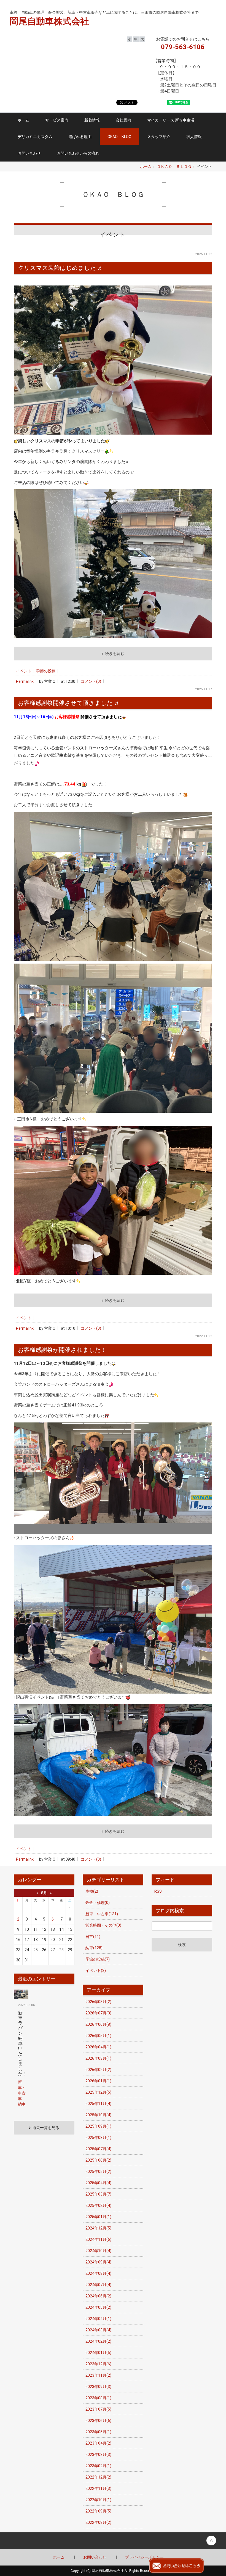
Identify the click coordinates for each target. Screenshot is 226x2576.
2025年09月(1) (98, 2126)
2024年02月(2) (98, 2341)
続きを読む (115, 654)
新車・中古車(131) (102, 1914)
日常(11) (93, 1937)
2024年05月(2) (98, 2307)
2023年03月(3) (98, 2455)
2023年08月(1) (98, 2398)
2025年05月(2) (98, 2172)
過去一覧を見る (46, 2128)
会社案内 (123, 120)
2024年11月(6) (98, 2239)
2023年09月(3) (98, 2387)
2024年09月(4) (98, 2262)
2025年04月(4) (98, 2183)
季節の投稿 (46, 671)
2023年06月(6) (98, 2421)
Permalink (25, 681)
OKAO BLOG (119, 137)
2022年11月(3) (98, 2488)
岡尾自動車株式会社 (41, 6)
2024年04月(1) (98, 2319)
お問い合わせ (29, 153)
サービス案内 (57, 120)
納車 (22, 2104)
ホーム (23, 120)
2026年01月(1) (98, 2081)
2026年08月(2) (98, 2002)
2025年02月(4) (98, 2205)
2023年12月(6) (98, 2364)
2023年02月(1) (98, 2466)
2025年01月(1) (98, 2217)
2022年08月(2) (98, 2522)
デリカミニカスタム (35, 137)
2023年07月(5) (98, 2409)
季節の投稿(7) (98, 1959)
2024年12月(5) (98, 2228)
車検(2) (92, 1891)
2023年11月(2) (98, 2375)
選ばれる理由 (80, 137)
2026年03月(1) (98, 2058)
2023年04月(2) (98, 2443)
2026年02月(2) (98, 2070)
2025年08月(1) (98, 2138)
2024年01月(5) (98, 2353)
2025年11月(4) (98, 2104)
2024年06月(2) (98, 2296)
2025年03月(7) (98, 2194)
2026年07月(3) (98, 2013)
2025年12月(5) (98, 2092)
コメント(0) (91, 681)
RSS (158, 1891)
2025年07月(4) (98, 2149)
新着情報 (92, 120)
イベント (24, 671)
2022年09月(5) (98, 2511)
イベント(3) (96, 1971)
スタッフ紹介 (159, 137)
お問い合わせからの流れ (78, 153)
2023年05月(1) (98, 2432)
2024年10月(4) (98, 2251)
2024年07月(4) (98, 2285)
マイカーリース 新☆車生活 (171, 120)
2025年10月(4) (98, 2115)
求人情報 (194, 137)
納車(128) (94, 1948)
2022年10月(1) (98, 2500)
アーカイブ (99, 1990)
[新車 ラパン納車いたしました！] (21, 1994)
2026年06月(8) (98, 2024)
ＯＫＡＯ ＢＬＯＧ (174, 166)
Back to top (113, 2541)
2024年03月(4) (98, 2330)
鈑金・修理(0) (98, 1903)
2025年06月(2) (98, 2160)
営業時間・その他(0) (103, 1925)
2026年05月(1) (98, 2036)
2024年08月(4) (98, 2273)
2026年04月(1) (98, 2047)
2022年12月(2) (98, 2477)
